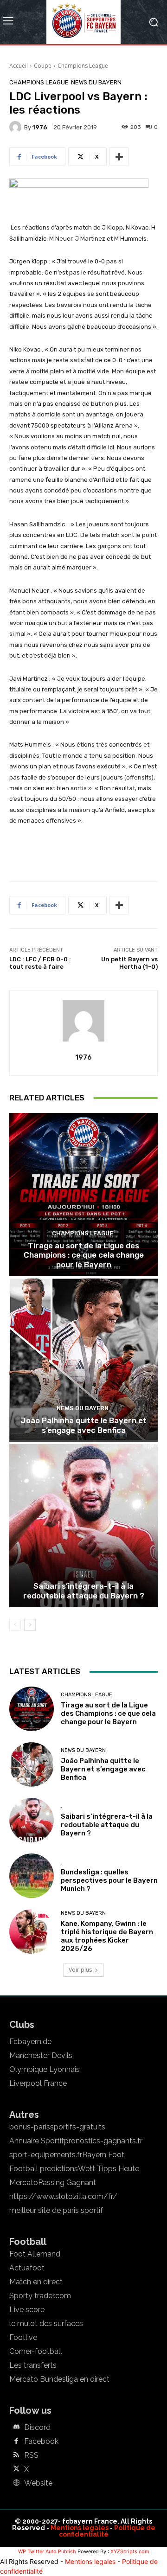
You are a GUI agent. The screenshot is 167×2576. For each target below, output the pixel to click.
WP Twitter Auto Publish (47, 2551)
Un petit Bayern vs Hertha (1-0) (129, 963)
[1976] (17, 127)
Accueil (19, 66)
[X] (16, 2469)
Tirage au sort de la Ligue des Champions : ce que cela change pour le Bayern (84, 1255)
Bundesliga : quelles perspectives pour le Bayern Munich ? (109, 1880)
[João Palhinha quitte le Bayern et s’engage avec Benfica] (83, 1360)
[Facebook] (16, 2442)
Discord (37, 2428)
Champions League (83, 66)
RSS (31, 2455)
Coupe (43, 66)
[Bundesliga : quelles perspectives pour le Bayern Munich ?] (32, 1876)
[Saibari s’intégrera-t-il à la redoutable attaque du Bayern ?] (83, 1526)
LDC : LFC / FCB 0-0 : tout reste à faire (40, 963)
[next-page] (30, 1625)
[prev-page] (15, 1625)
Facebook (41, 2442)
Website (38, 2483)
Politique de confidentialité (107, 2531)
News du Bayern (96, 82)
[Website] (16, 2483)
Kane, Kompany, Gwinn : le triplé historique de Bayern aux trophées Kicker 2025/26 (107, 1936)
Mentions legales (80, 2528)
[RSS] (16, 2455)
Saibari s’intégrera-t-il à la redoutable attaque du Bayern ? (84, 1591)
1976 (40, 127)
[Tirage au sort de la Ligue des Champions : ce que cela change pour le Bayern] (83, 1195)
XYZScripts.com (130, 2551)
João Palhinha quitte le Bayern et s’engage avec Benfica (83, 1425)
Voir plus (80, 1970)
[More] (119, 157)
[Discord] (16, 2428)
